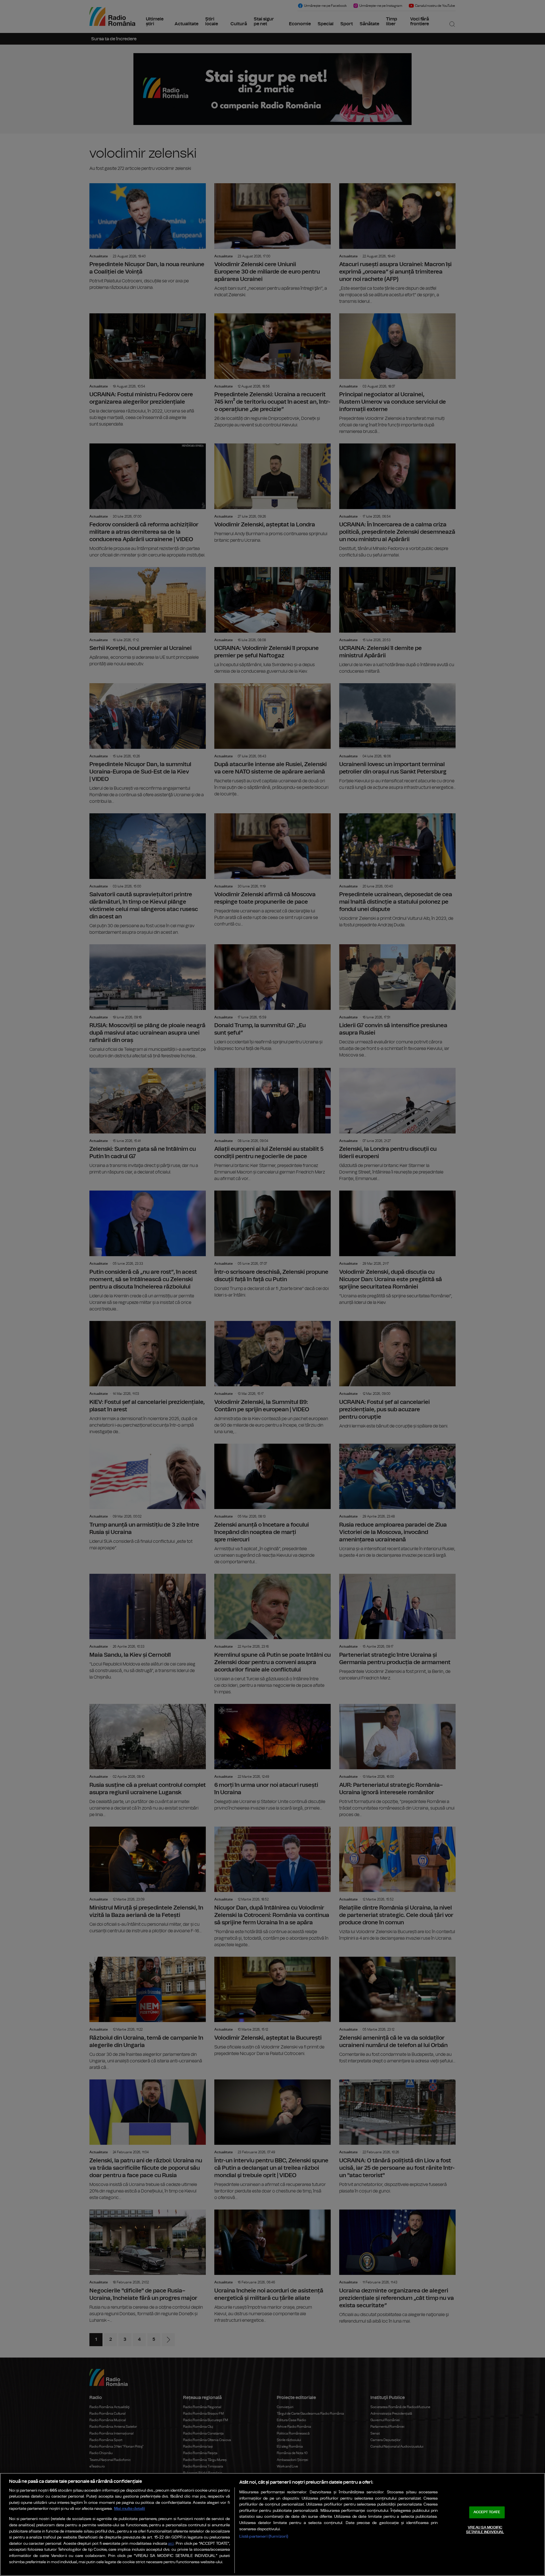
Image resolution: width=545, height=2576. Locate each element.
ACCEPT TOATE (487, 2512)
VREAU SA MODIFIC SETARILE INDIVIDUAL (485, 2530)
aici (171, 2544)
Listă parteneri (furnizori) (264, 2536)
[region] (272, 2524)
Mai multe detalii (130, 2509)
